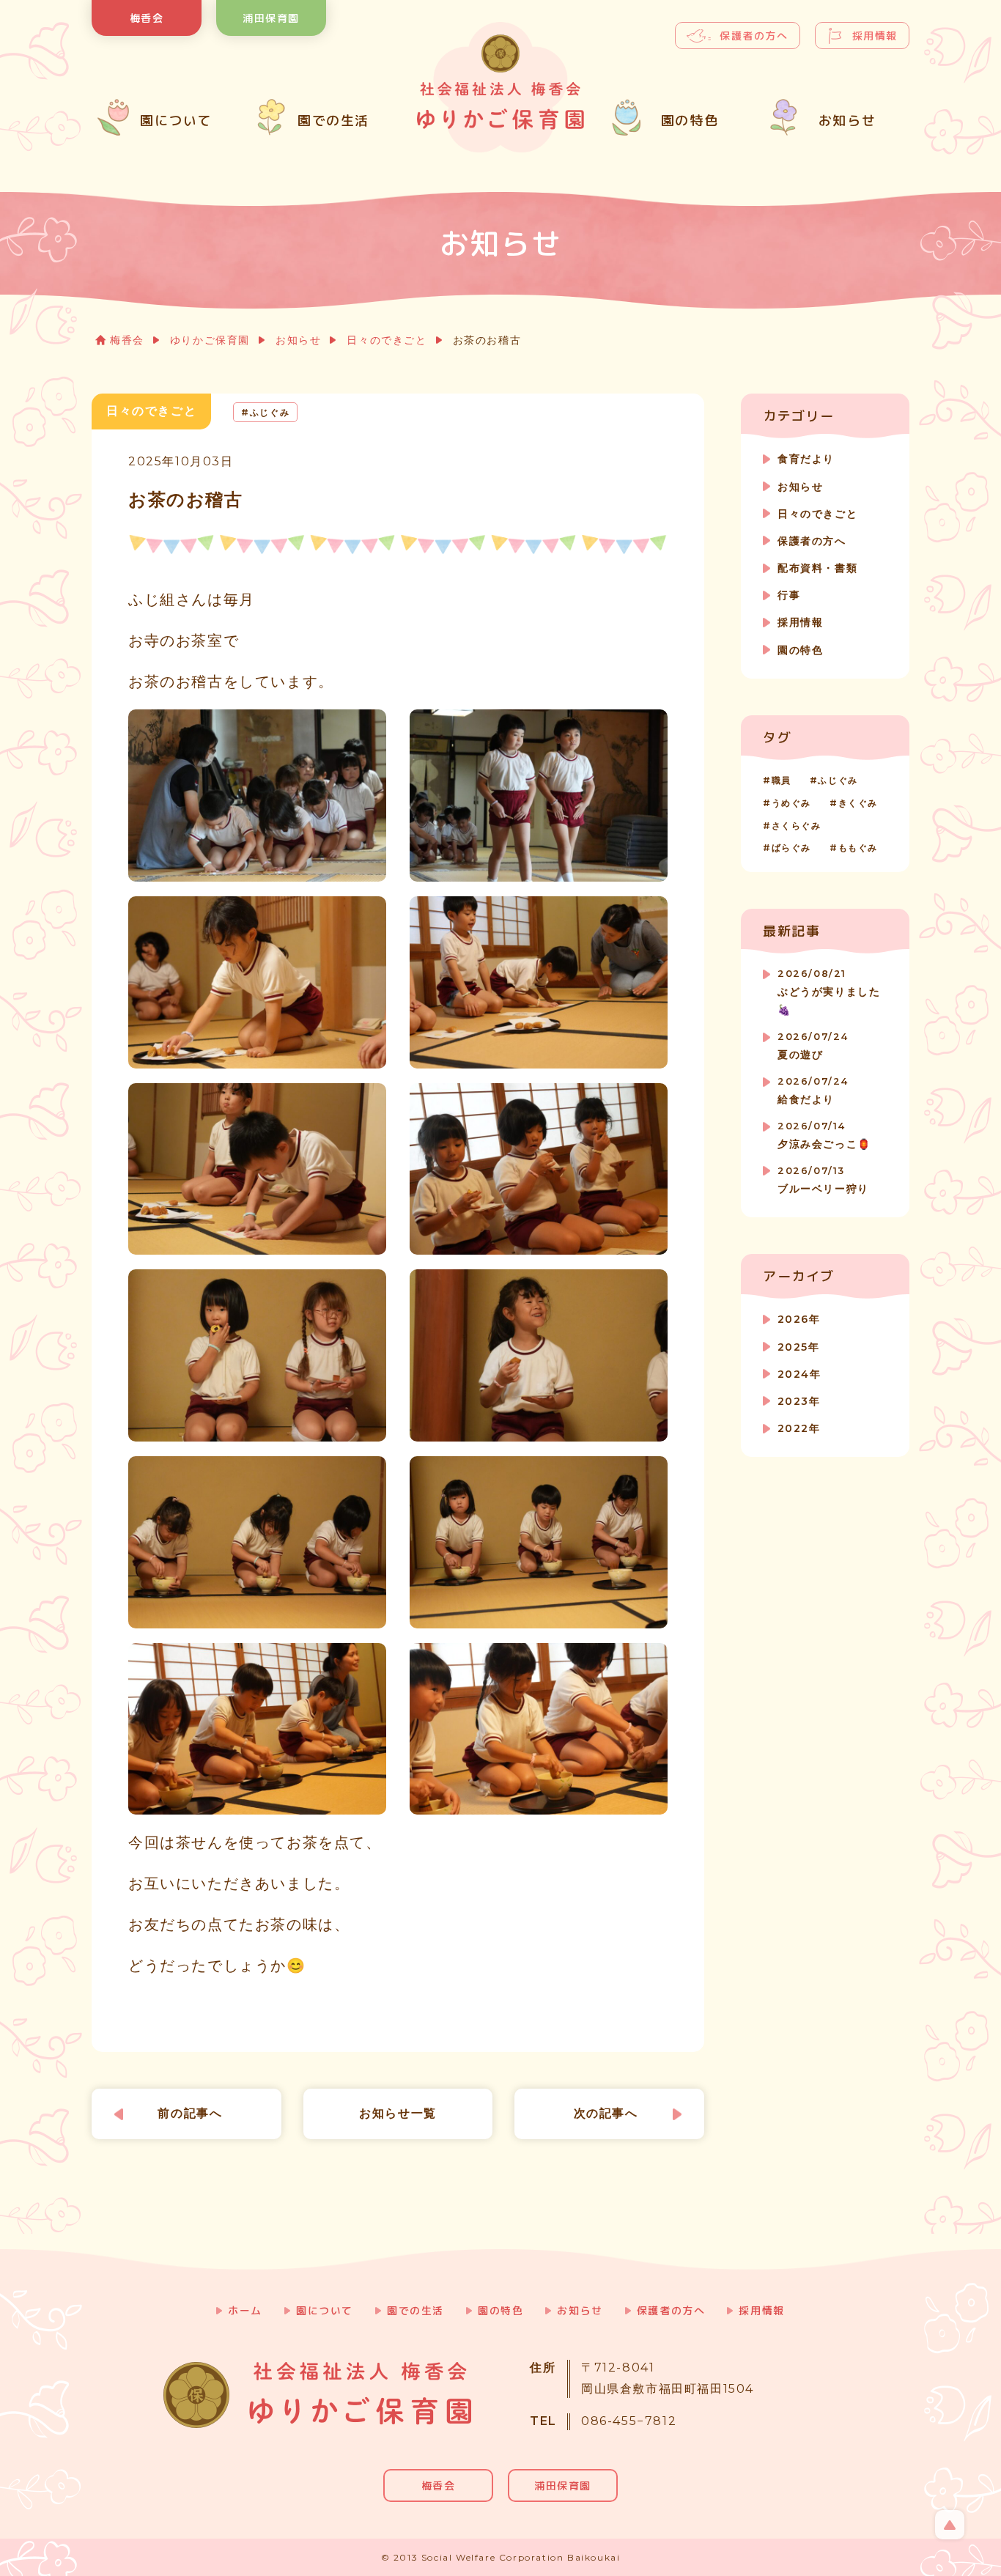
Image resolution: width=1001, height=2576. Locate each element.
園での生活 (415, 2310)
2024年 (799, 1374)
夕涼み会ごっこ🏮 (824, 1136)
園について (325, 2310)
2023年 (799, 1401)
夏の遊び (813, 1046)
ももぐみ (858, 848)
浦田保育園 (271, 18)
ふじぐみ (838, 780)
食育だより (806, 459)
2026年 (799, 1319)
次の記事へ (606, 2113)
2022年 (799, 1428)
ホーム (245, 2310)
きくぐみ (858, 803)
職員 (782, 780)
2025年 (798, 1347)
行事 (789, 595)
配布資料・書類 (817, 568)
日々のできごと (387, 340)
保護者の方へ (754, 36)
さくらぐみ (797, 826)
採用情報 (875, 36)
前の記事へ (190, 2113)
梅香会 (147, 18)
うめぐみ (791, 803)
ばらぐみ (791, 848)
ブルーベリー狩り (823, 1180)
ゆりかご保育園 (210, 340)
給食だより (813, 1091)
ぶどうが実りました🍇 (829, 992)
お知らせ (298, 340)
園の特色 (800, 650)
